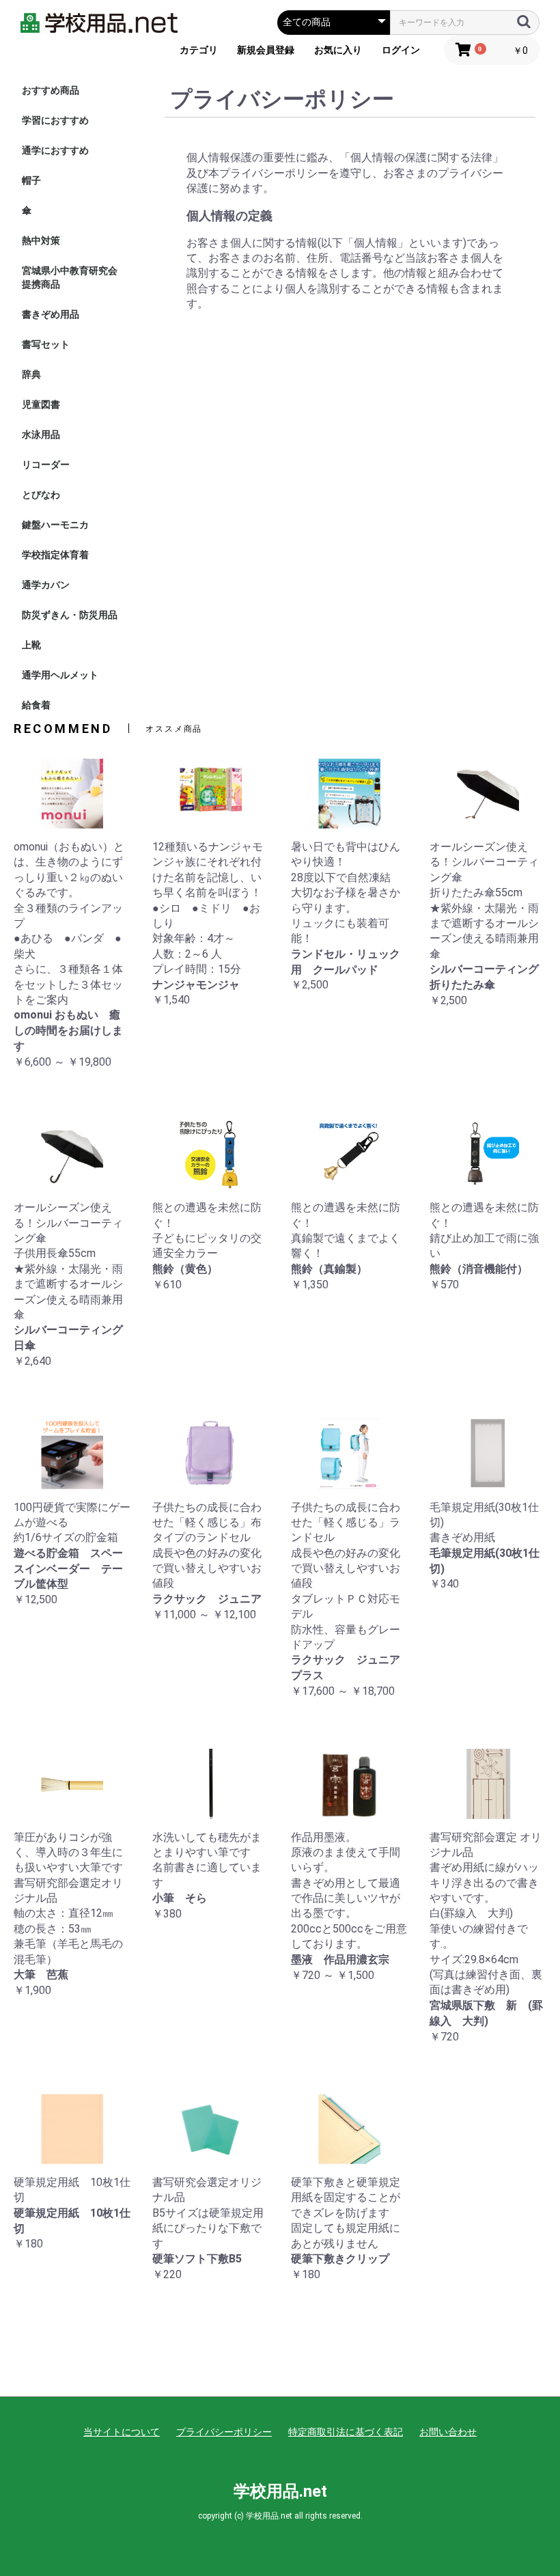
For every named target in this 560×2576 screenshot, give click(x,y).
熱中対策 (41, 240)
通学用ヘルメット (60, 675)
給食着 (36, 705)
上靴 (31, 645)
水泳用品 (41, 434)
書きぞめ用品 (51, 314)
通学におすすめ (55, 150)
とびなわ (41, 495)
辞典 (31, 374)
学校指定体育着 (55, 555)
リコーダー (46, 465)
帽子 (31, 180)
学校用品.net (280, 2491)
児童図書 (41, 404)
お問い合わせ (448, 2432)
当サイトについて (122, 2432)
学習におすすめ (55, 120)
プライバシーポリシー (224, 2432)
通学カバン (46, 585)
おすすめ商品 (51, 90)
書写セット (46, 344)
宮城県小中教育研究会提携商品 (70, 277)
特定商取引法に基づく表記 (346, 2432)
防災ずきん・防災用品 (70, 615)
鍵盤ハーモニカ (55, 525)
